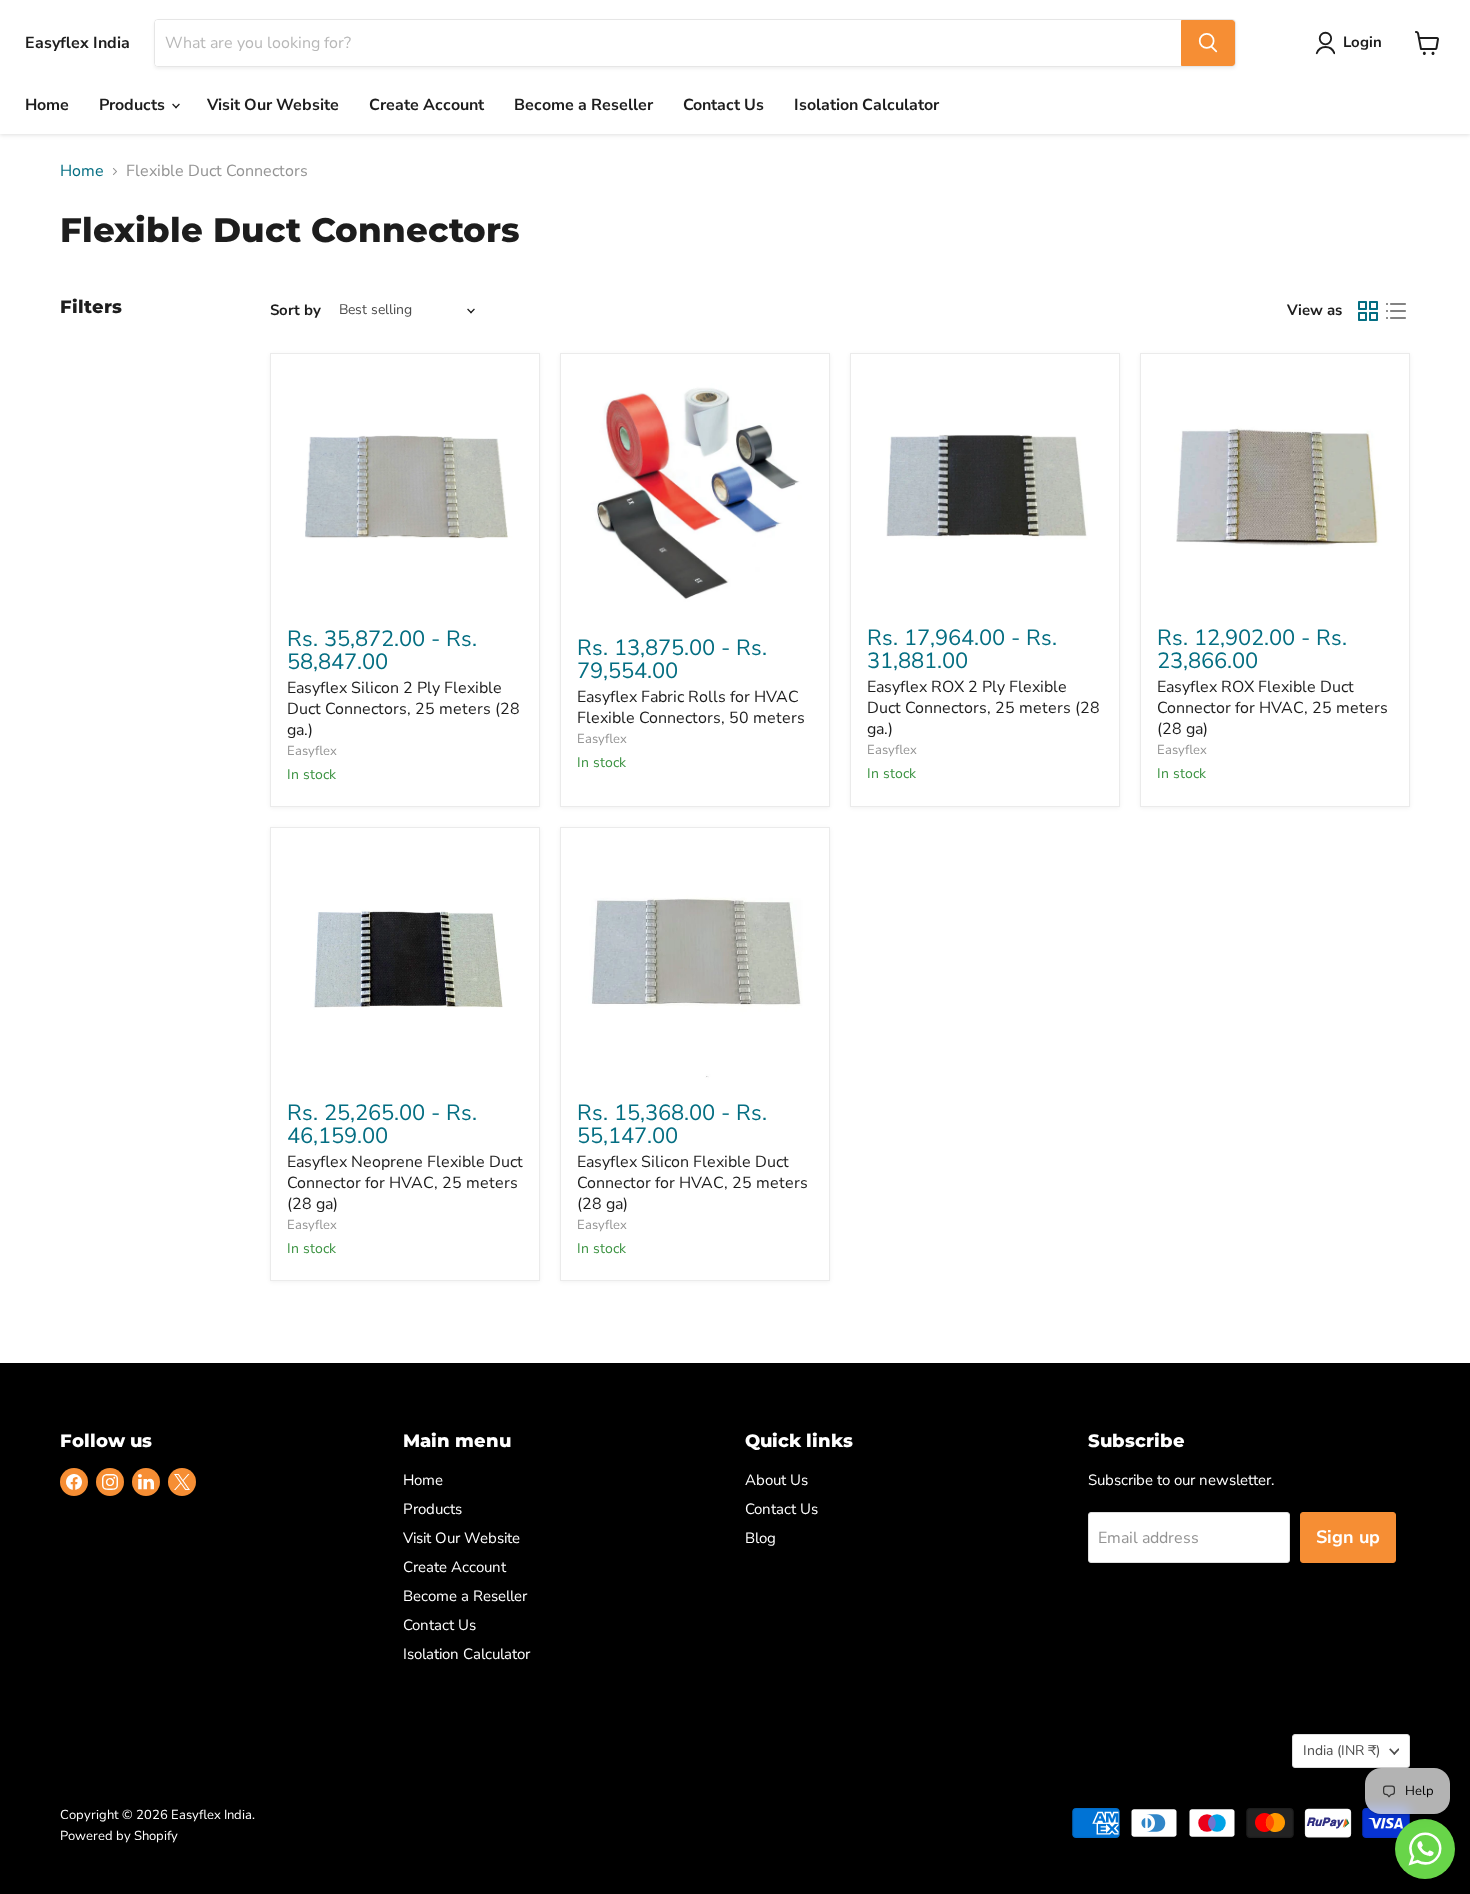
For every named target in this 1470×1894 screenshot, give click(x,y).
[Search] (1208, 43)
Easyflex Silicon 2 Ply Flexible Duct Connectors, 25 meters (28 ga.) (403, 709)
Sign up (1348, 1537)
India (1341, 1750)
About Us (776, 1480)
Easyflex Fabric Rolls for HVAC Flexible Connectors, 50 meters (691, 707)
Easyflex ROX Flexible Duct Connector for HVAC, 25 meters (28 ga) (1272, 708)
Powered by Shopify (119, 1836)
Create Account (426, 105)
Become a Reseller (583, 105)
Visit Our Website (273, 105)
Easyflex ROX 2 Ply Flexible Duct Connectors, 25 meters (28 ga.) (983, 708)
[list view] (1396, 311)
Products (134, 105)
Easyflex (312, 751)
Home (47, 105)
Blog (760, 1538)
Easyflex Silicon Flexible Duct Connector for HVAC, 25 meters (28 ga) (692, 1183)
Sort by (295, 310)
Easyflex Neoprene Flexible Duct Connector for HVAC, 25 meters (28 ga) (405, 1183)
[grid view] (1368, 311)
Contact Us (723, 105)
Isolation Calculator (866, 105)
